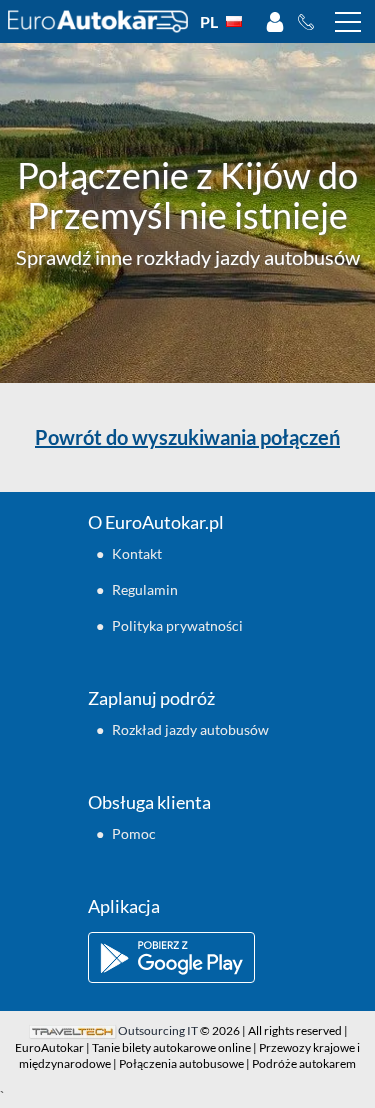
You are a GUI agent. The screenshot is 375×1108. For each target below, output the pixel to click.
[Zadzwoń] (311, 22)
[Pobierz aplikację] (188, 957)
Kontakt (137, 553)
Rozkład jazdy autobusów (190, 729)
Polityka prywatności (177, 625)
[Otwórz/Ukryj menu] (348, 22)
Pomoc (134, 833)
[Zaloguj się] (275, 22)
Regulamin (145, 589)
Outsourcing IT (158, 1030)
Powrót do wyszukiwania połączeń (187, 437)
